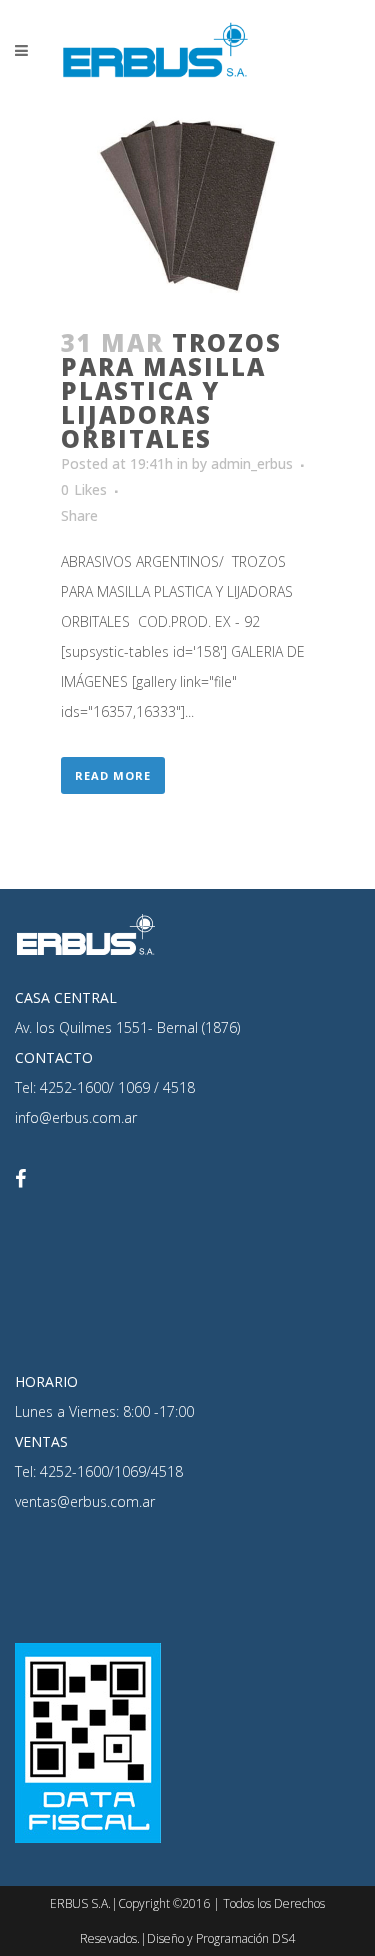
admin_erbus (252, 463)
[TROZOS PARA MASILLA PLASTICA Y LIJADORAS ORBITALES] (188, 204)
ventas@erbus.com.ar (85, 1501)
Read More (113, 775)
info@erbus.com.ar (76, 1117)
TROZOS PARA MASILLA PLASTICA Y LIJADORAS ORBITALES (171, 390)
